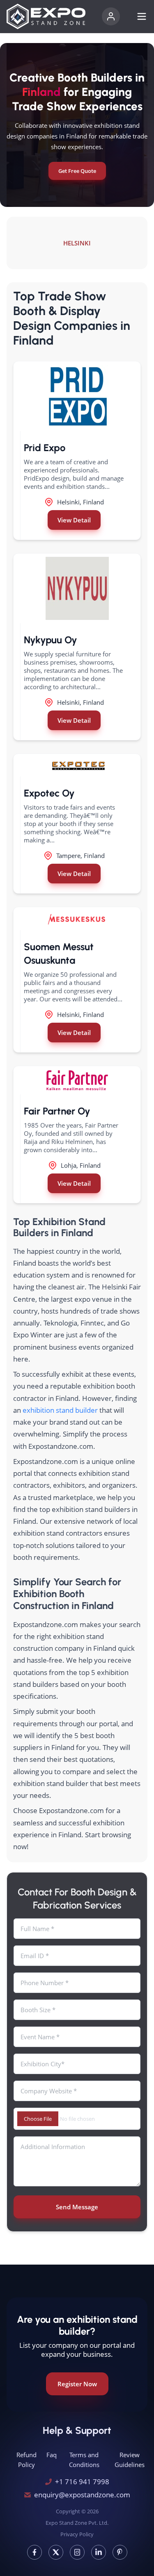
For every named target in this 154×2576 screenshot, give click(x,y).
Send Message (77, 2207)
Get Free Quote (77, 171)
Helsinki (77, 243)
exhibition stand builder (60, 1410)
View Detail (74, 520)
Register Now (77, 2384)
